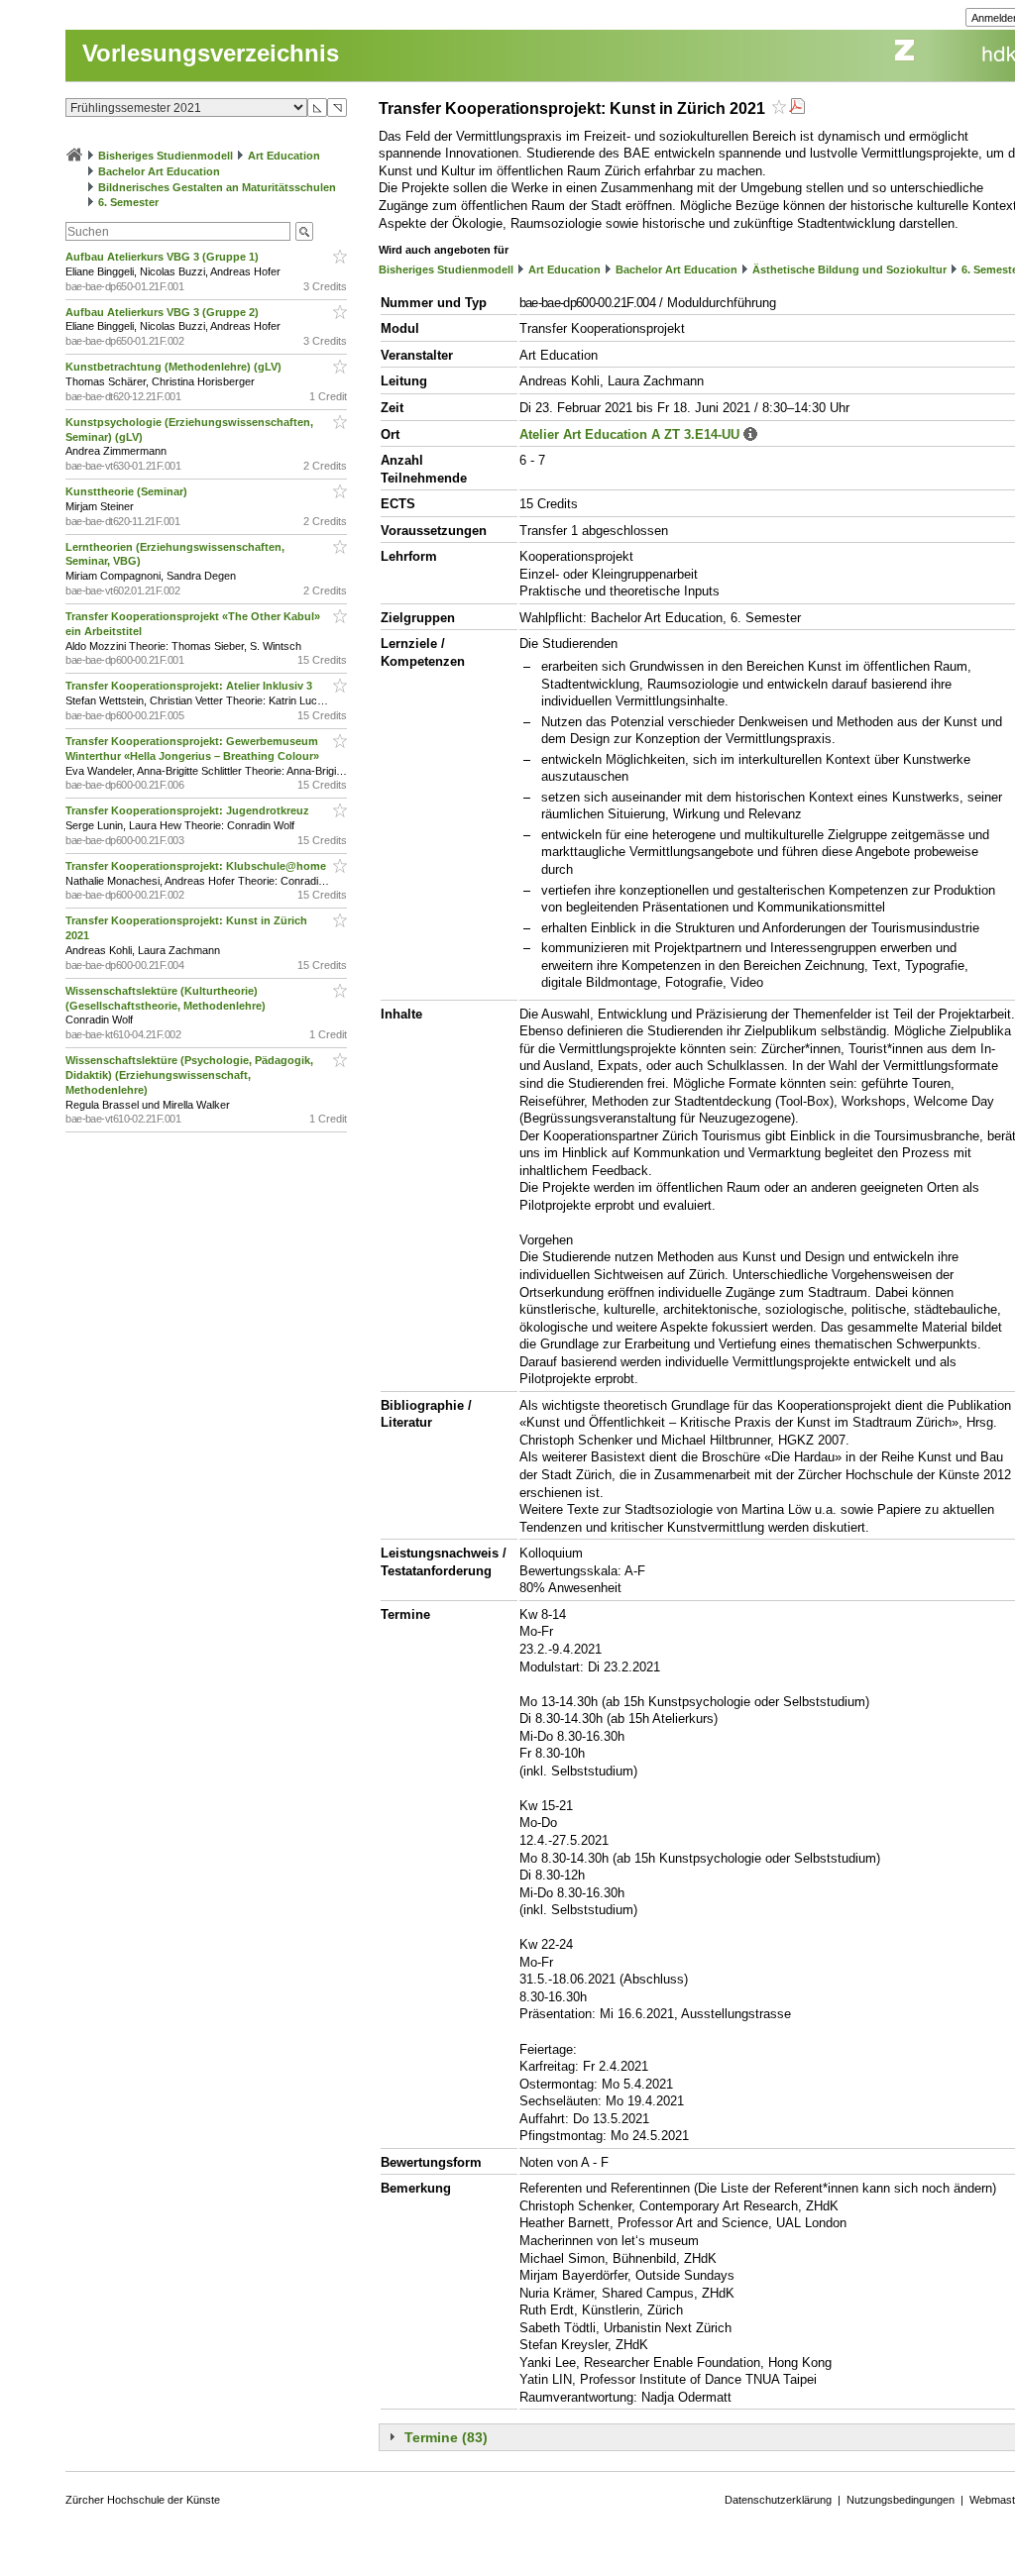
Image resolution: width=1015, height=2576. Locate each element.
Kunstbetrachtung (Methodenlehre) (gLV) (175, 367)
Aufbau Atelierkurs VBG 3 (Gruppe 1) (164, 257)
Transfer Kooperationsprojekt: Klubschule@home (197, 866)
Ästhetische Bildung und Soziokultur (849, 269)
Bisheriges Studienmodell (166, 156)
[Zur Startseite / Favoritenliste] (74, 156)
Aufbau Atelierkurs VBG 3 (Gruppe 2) (164, 312)
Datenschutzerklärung (778, 2500)
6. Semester (128, 202)
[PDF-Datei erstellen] (797, 108)
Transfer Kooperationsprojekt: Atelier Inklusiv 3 (190, 686)
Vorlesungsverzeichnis (211, 53)
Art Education (284, 156)
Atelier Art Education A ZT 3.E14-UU (629, 434)
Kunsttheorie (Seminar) (128, 491)
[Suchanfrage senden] (304, 231)
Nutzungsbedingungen (901, 2500)
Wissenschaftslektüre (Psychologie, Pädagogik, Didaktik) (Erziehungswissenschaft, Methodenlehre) (189, 1075)
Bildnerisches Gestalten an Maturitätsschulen (217, 187)
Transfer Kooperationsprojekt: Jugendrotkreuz (189, 810)
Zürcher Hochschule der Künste (143, 2500)
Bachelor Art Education (159, 171)
